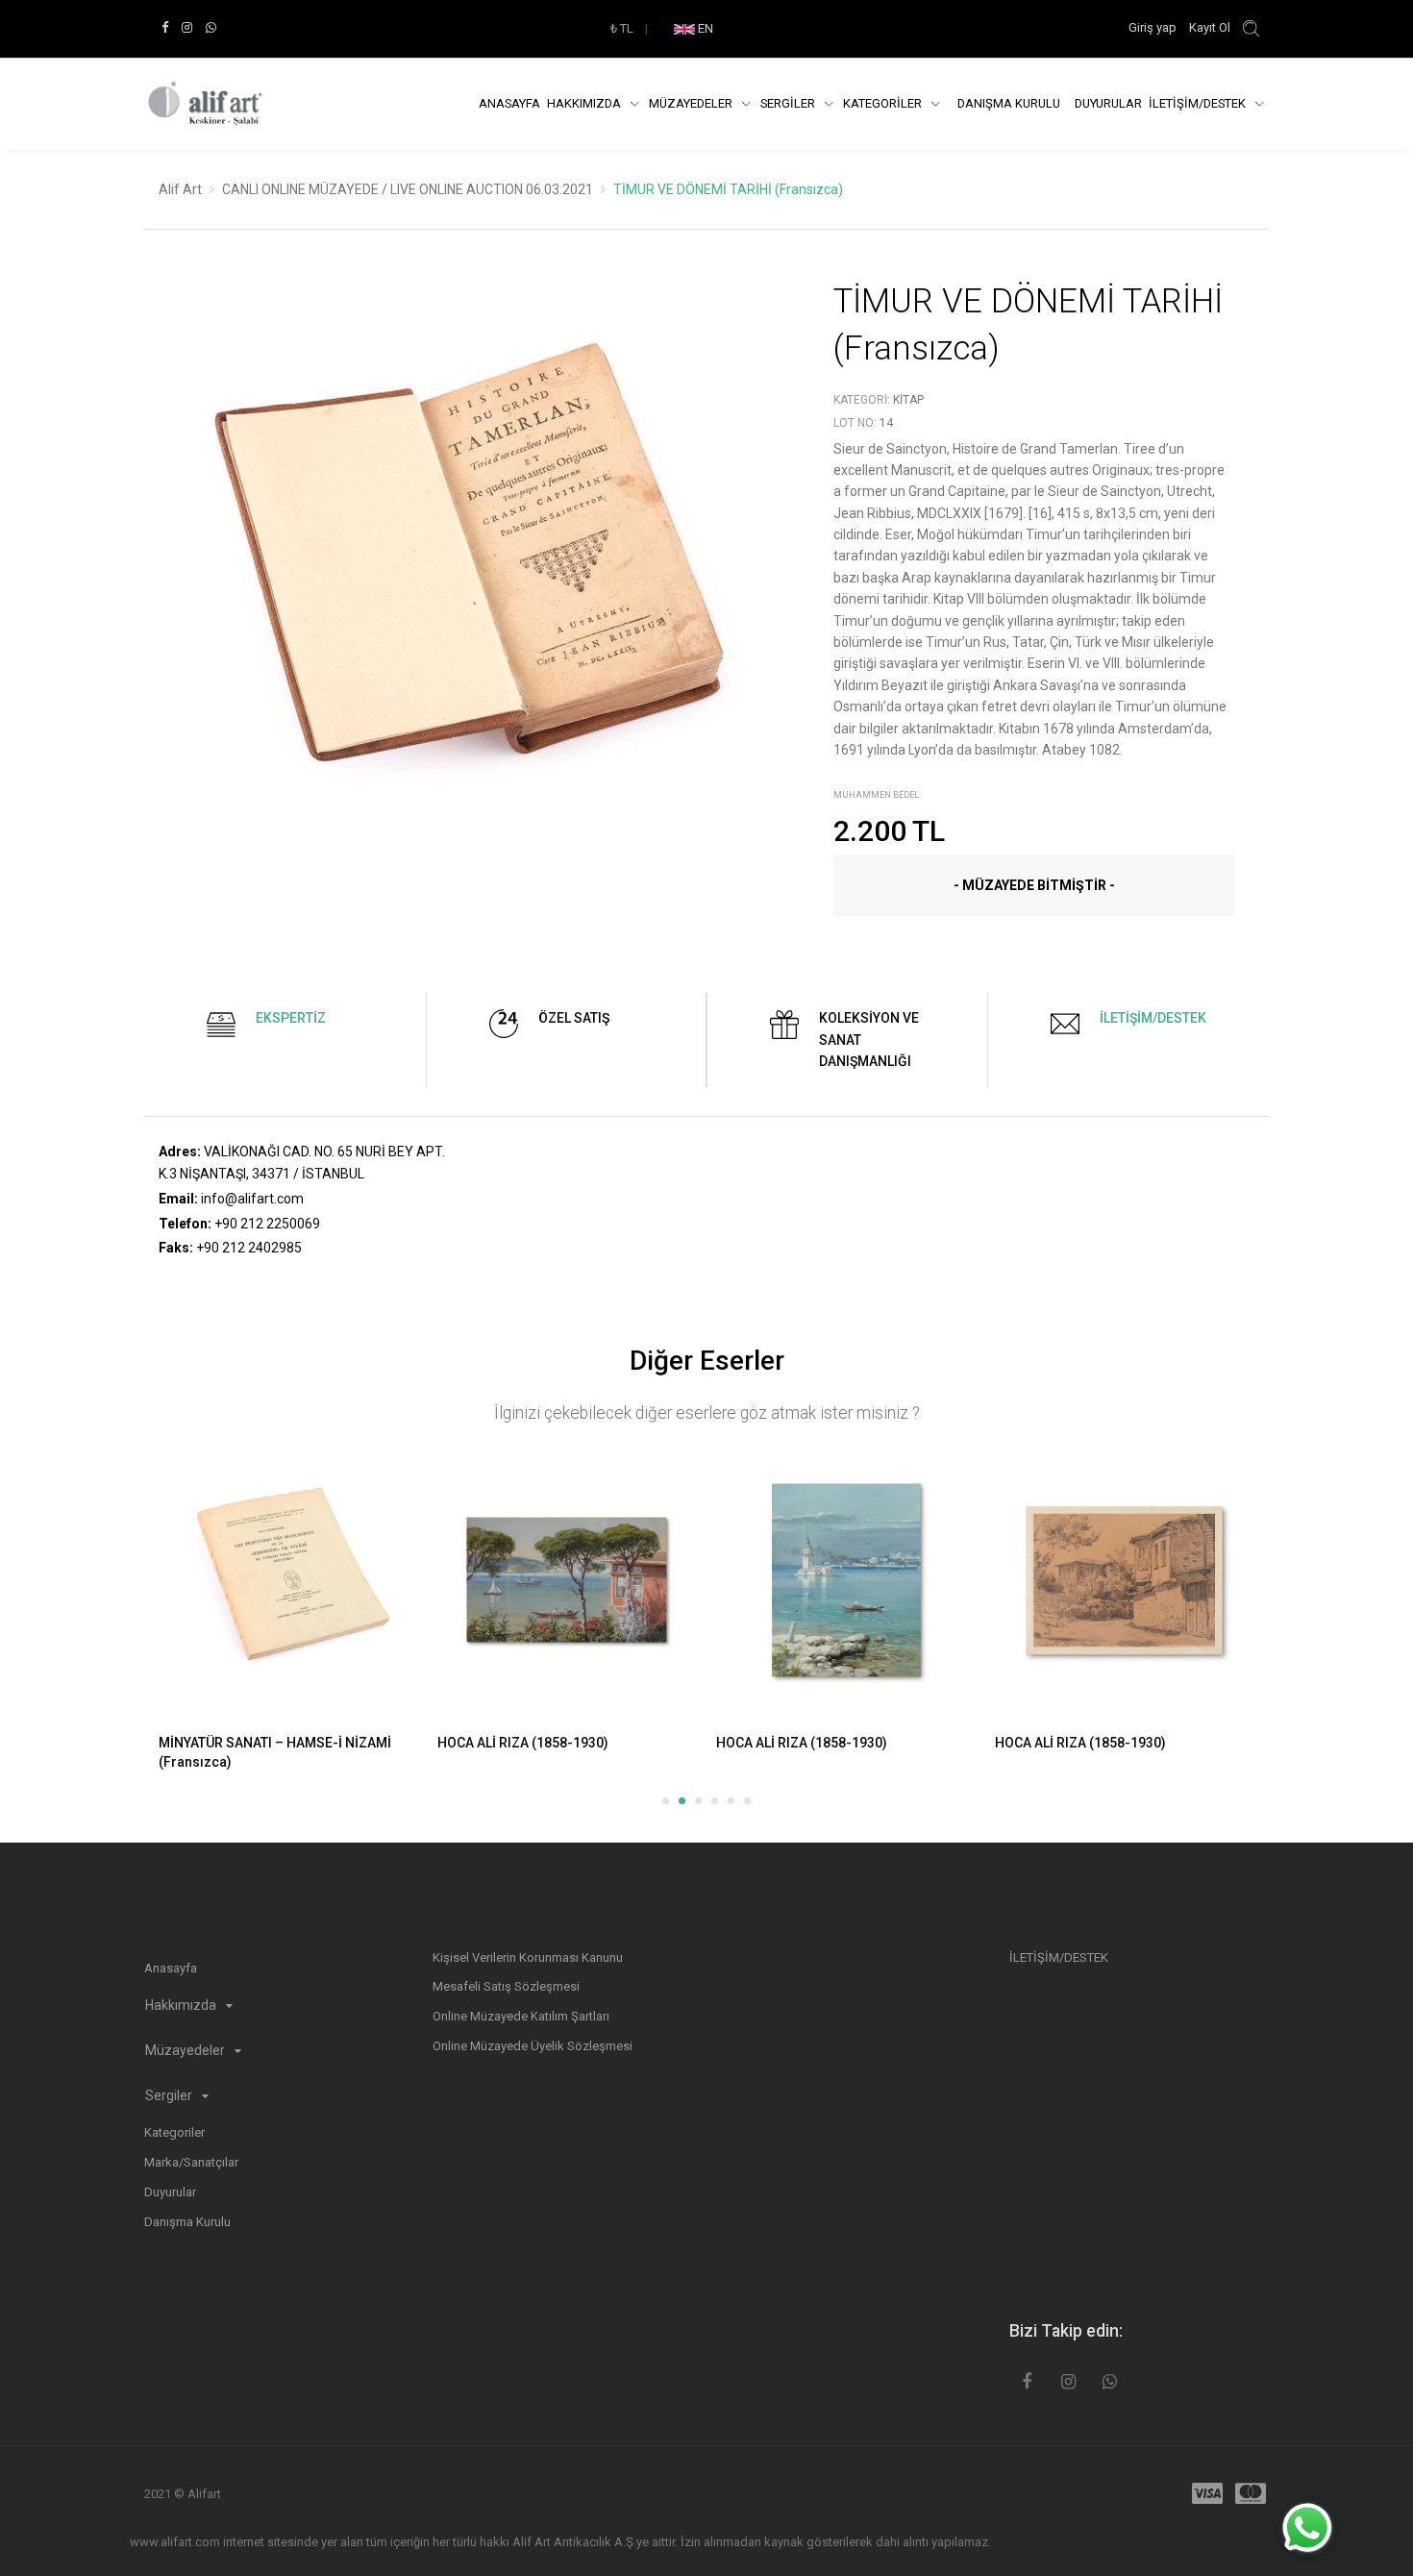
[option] (472, 581)
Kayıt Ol (1210, 27)
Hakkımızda (585, 103)
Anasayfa (509, 103)
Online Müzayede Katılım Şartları (521, 2016)
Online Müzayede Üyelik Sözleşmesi (533, 2046)
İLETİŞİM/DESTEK (1199, 103)
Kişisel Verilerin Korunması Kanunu (528, 1957)
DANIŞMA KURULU (1009, 103)
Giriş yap (1154, 27)
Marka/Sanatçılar (191, 2162)
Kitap (908, 400)
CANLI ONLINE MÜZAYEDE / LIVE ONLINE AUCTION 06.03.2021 (408, 189)
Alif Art (180, 189)
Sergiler (170, 2095)
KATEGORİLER (884, 103)
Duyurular (1108, 103)
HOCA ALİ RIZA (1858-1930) (244, 1743)
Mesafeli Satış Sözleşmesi (506, 1986)
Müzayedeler (692, 103)
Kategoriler (174, 2132)
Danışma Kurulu (187, 2222)
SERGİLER (789, 103)
